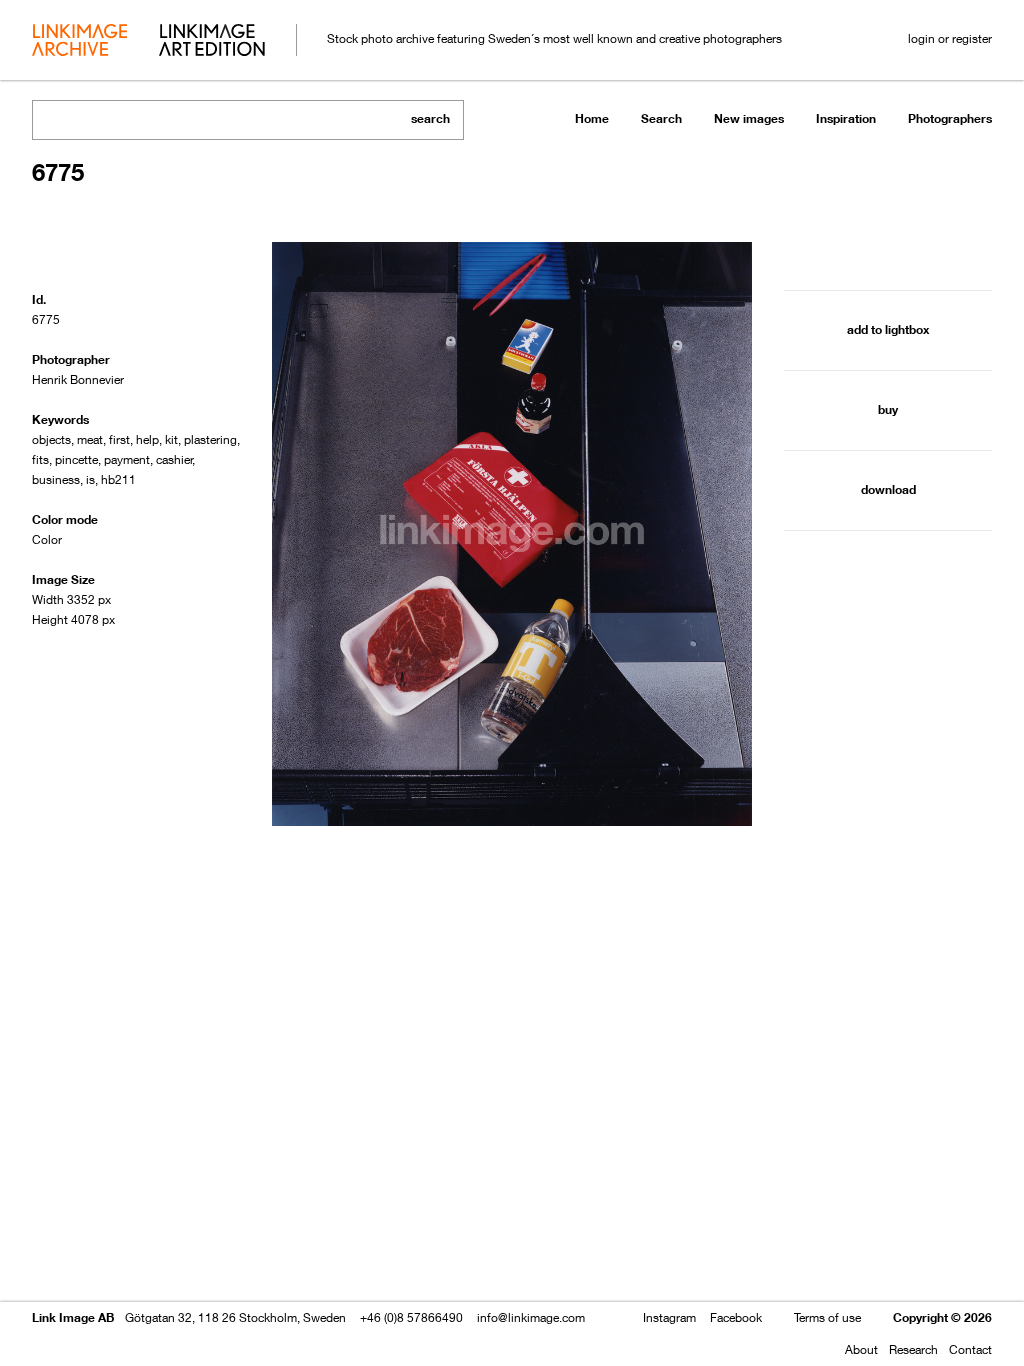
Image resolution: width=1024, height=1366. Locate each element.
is (90, 479)
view (137, 1293)
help (147, 439)
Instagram (669, 1317)
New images (749, 118)
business (56, 479)
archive (79, 42)
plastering (210, 439)
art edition (212, 42)
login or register (950, 38)
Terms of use (827, 1317)
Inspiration (846, 118)
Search (661, 118)
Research (913, 1349)
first (119, 439)
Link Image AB (73, 1317)
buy (888, 409)
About (861, 1349)
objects (51, 439)
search (430, 118)
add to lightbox (888, 329)
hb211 (118, 479)
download (888, 489)
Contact (970, 1349)
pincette (76, 459)
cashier (174, 459)
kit (171, 439)
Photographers (950, 118)
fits (40, 459)
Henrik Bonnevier (78, 379)
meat (90, 439)
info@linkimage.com (531, 1317)
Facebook (736, 1317)
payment (127, 459)
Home (592, 118)
